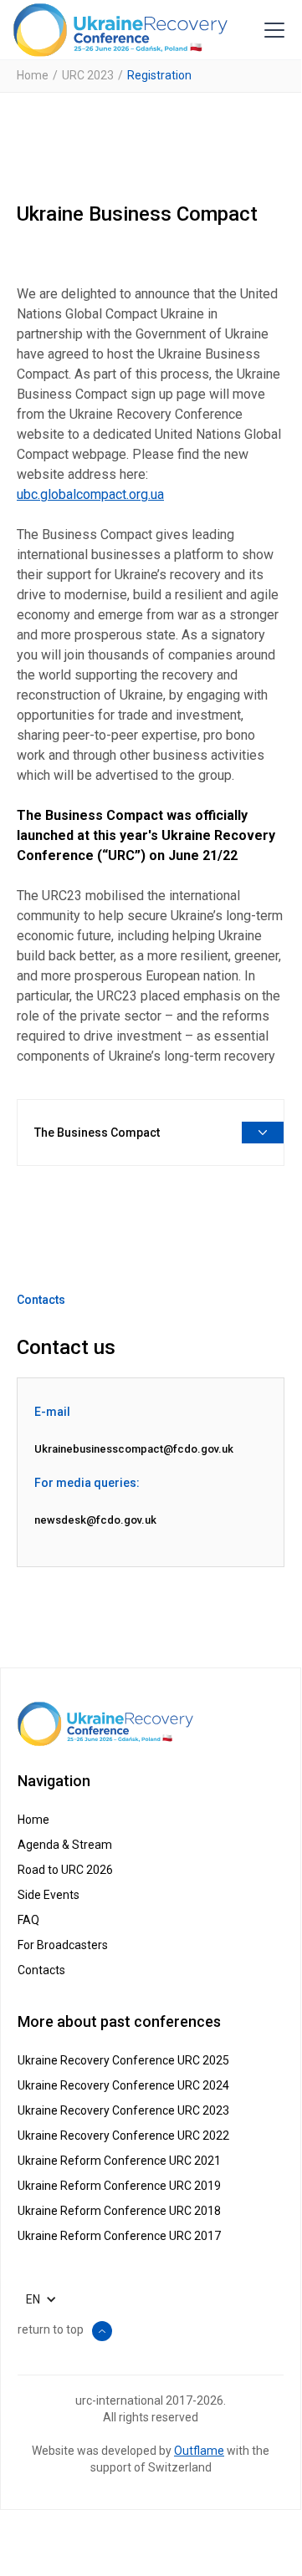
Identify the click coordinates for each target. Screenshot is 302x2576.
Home (33, 75)
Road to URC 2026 (65, 1870)
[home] (120, 30)
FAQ (28, 1920)
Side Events (49, 1895)
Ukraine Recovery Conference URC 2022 (123, 2136)
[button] (271, 30)
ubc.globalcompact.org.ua (90, 494)
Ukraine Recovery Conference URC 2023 (123, 2110)
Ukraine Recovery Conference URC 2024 (123, 2085)
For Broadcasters (63, 1945)
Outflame (199, 2451)
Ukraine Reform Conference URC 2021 (119, 2161)
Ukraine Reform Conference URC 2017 (119, 2236)
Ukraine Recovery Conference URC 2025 (123, 2060)
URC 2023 (88, 75)
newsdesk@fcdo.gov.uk (95, 1520)
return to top (51, 2329)
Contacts (41, 1970)
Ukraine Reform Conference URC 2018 (119, 2211)
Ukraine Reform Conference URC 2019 (119, 2186)
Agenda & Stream (65, 1845)
